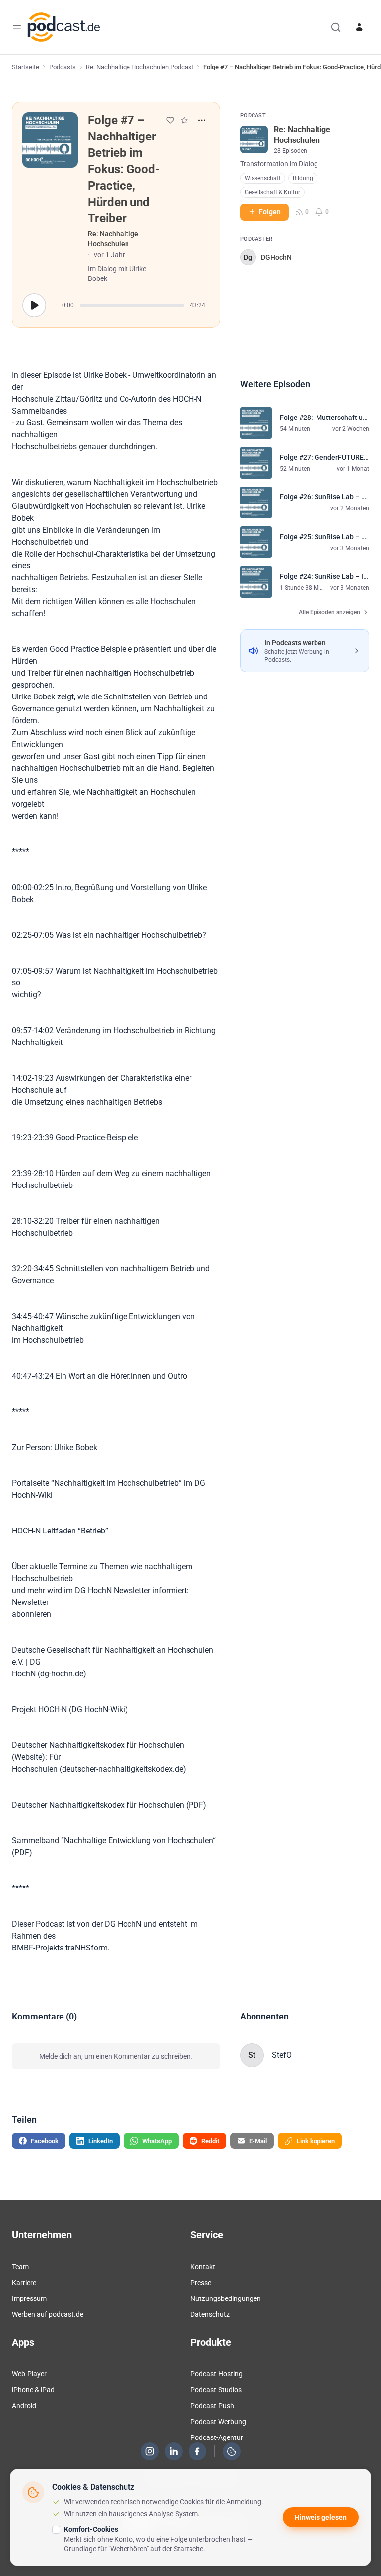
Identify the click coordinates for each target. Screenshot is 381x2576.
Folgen (270, 212)
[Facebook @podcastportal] (197, 2451)
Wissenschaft (263, 178)
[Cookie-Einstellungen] (232, 2451)
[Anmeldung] (359, 27)
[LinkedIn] (174, 2451)
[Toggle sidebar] (17, 27)
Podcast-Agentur (217, 2437)
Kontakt (203, 2267)
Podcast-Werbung (218, 2422)
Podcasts (63, 67)
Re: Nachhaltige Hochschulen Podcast (140, 67)
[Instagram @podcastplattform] (150, 2451)
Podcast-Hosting (217, 2374)
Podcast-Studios (216, 2390)
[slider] (132, 305)
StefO (282, 2055)
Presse (201, 2283)
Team (20, 2267)
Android (24, 2406)
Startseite (26, 67)
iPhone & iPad (33, 2390)
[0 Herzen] (170, 120)
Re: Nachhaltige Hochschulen (113, 239)
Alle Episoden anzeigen (329, 612)
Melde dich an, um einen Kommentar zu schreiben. (116, 2056)
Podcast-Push (212, 2406)
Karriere (24, 2283)
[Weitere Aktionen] (202, 120)
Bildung (303, 178)
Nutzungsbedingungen (226, 2298)
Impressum (29, 2298)
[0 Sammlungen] (184, 120)
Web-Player (29, 2374)
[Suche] (336, 27)
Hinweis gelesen (321, 2517)
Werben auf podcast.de (48, 2314)
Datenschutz (210, 2314)
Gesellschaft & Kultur (272, 192)
